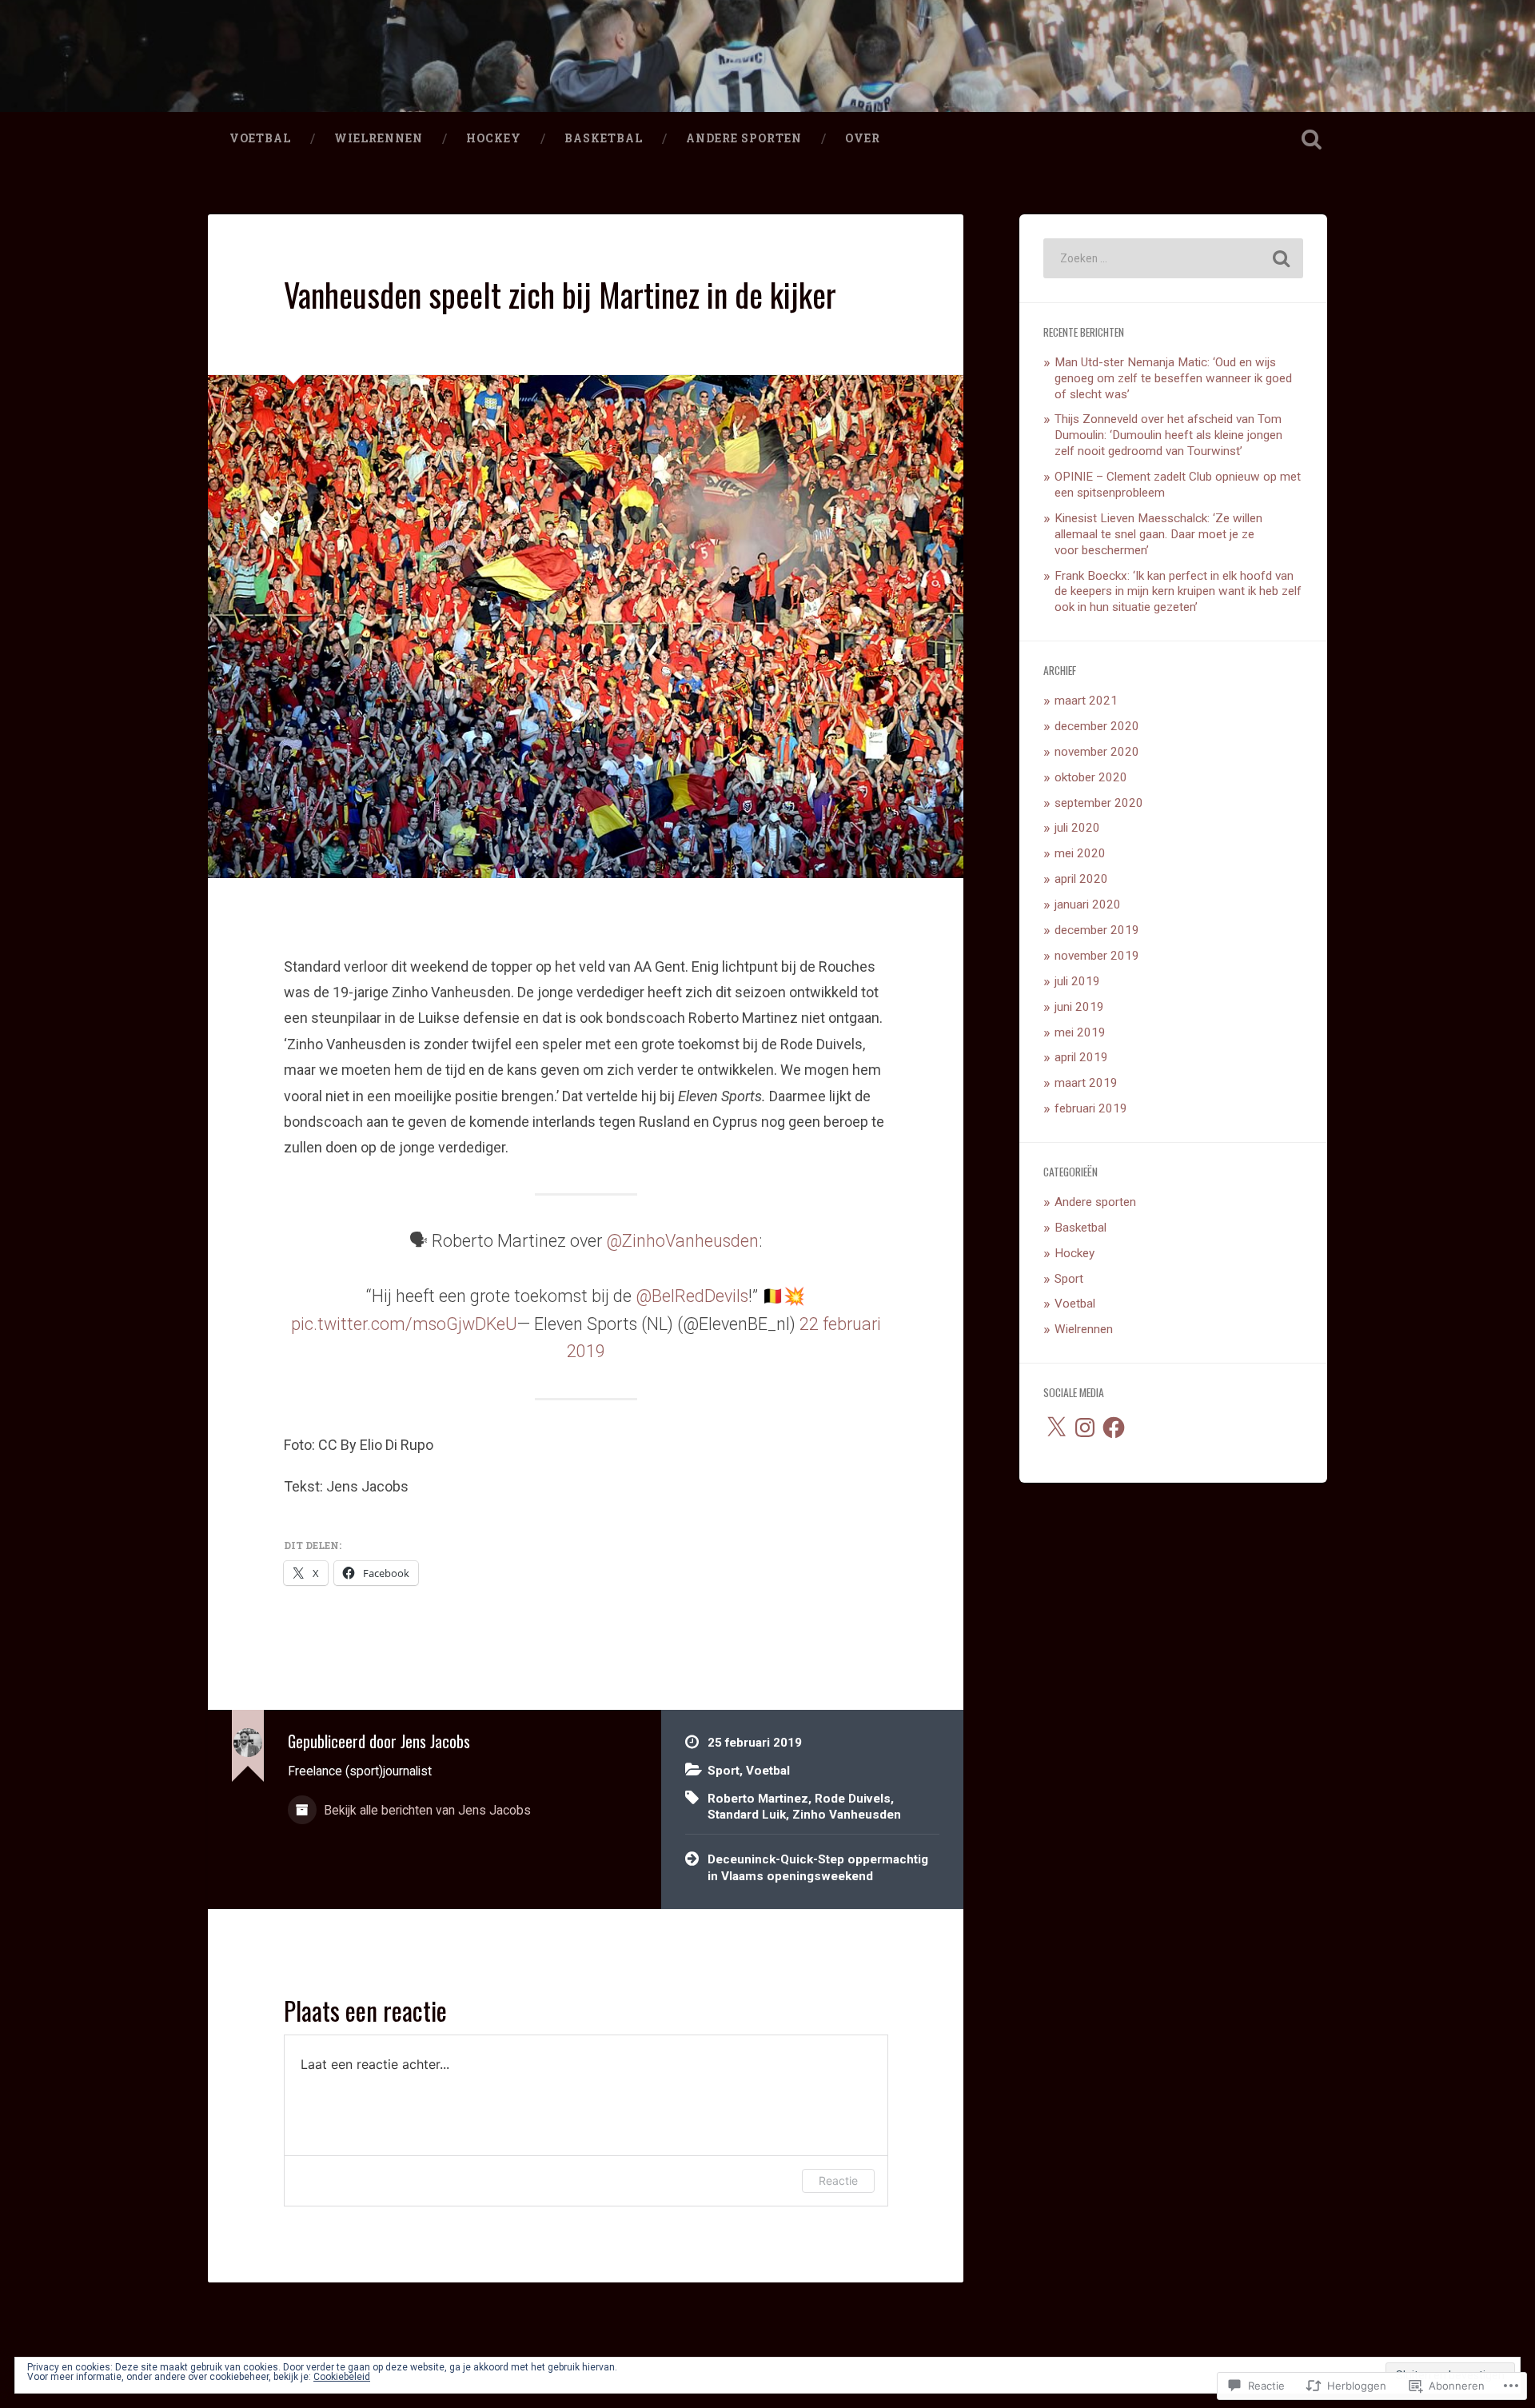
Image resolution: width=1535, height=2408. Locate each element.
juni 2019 (1079, 1007)
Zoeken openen (1311, 139)
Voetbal (260, 138)
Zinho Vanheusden (847, 1815)
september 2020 (1099, 803)
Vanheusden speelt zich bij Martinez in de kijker (560, 294)
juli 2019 (1077, 981)
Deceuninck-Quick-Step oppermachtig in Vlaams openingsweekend (818, 1868)
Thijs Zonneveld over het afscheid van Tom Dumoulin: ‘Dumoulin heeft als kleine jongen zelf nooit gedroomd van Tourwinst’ (1168, 435)
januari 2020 (1088, 904)
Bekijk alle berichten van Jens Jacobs (426, 1810)
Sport (724, 1771)
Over (863, 138)
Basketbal (604, 138)
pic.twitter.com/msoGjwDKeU (404, 1324)
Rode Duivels (853, 1799)
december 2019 (1097, 930)
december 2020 (1097, 726)
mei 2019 (1080, 1032)
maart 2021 (1086, 701)
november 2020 (1097, 752)
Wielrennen (379, 138)
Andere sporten (744, 138)
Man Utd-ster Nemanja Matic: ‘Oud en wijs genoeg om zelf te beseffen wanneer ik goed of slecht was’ (1173, 378)
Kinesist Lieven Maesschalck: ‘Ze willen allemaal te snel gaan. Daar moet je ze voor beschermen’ (1158, 534)
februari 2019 (1091, 1108)
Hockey (494, 138)
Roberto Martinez (758, 1799)
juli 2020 (1077, 828)
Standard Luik (747, 1815)
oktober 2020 (1091, 777)
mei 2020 (1080, 853)
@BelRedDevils (692, 1296)
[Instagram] (1085, 1428)
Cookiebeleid (342, 2377)
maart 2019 (1086, 1083)
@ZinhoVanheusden (682, 1241)
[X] (1056, 1428)
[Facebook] (1114, 1428)
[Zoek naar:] (1173, 258)
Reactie (838, 2180)
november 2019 (1097, 956)
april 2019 (1081, 1057)
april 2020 (1081, 879)
